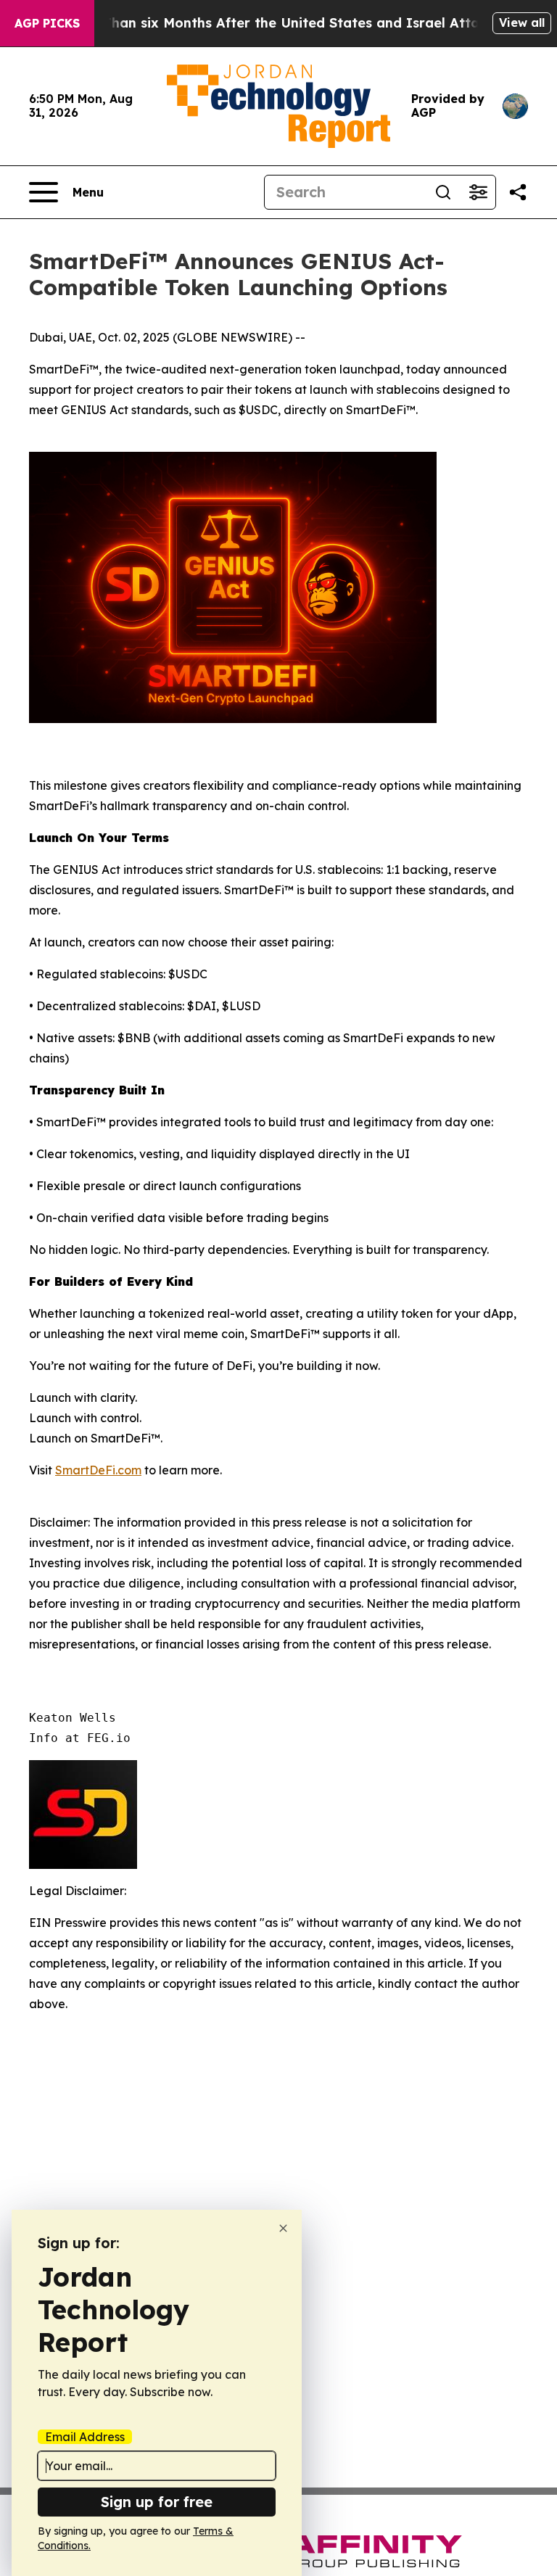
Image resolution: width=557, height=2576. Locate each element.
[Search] (443, 192)
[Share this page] (518, 192)
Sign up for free (157, 2502)
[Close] (283, 2228)
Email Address (85, 2437)
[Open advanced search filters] (478, 192)
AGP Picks (47, 23)
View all (522, 22)
